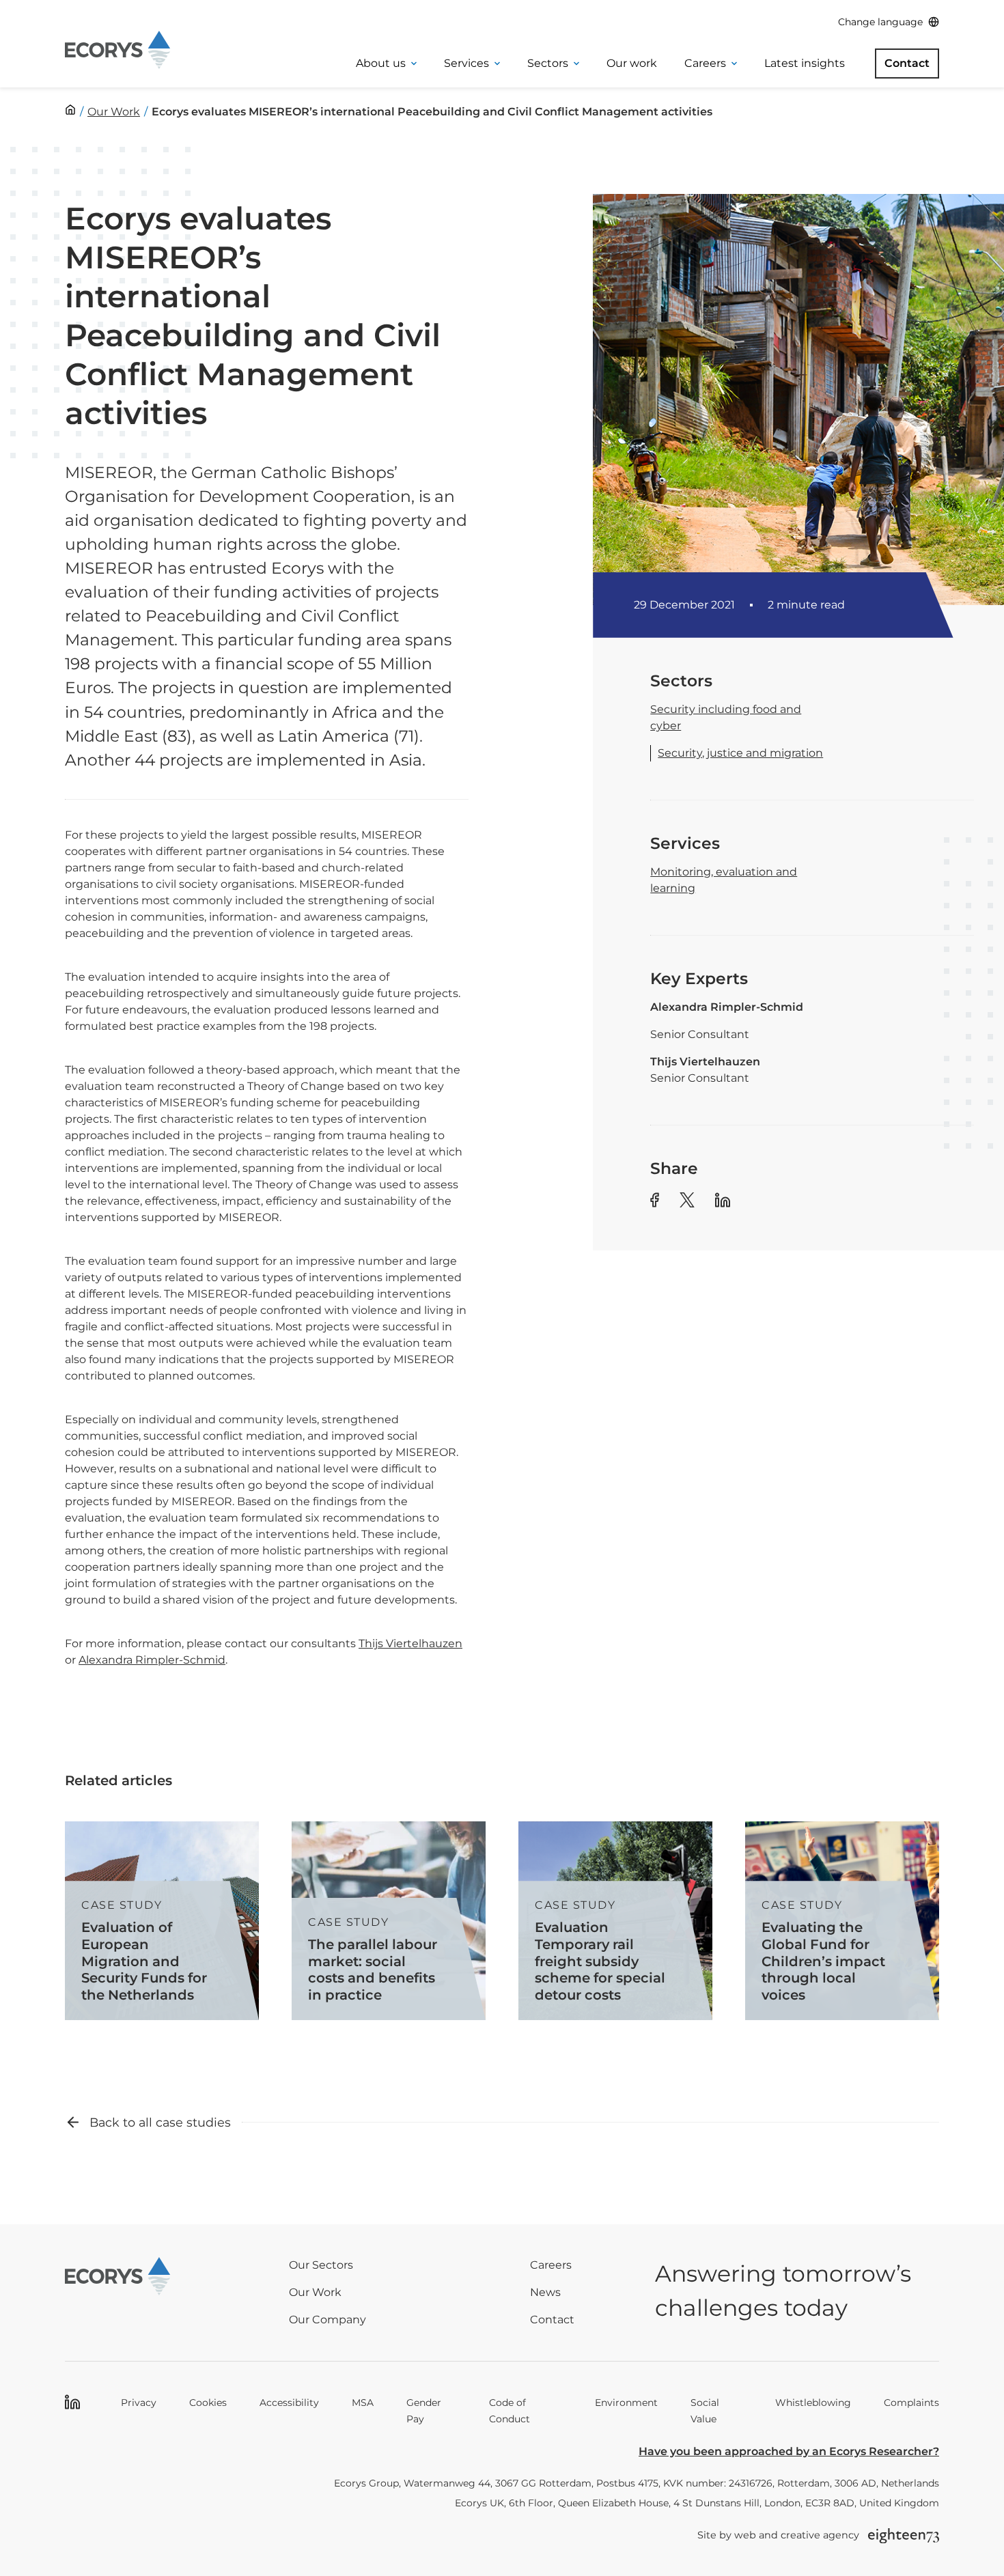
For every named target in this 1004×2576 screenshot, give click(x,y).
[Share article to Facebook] (655, 1202)
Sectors (548, 63)
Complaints (911, 2403)
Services (466, 63)
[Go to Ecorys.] (70, 110)
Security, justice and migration (740, 753)
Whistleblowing (813, 2403)
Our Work (315, 2292)
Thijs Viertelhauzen (410, 1643)
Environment (626, 2403)
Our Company (327, 2320)
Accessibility (289, 2403)
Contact (907, 63)
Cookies (208, 2403)
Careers (705, 63)
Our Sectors (321, 2265)
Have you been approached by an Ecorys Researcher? (789, 2451)
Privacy (139, 2403)
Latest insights (805, 63)
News (545, 2292)
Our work (632, 63)
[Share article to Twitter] (687, 1202)
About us (381, 63)
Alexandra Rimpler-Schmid (152, 1660)
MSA (363, 2403)
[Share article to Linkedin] (723, 1202)
